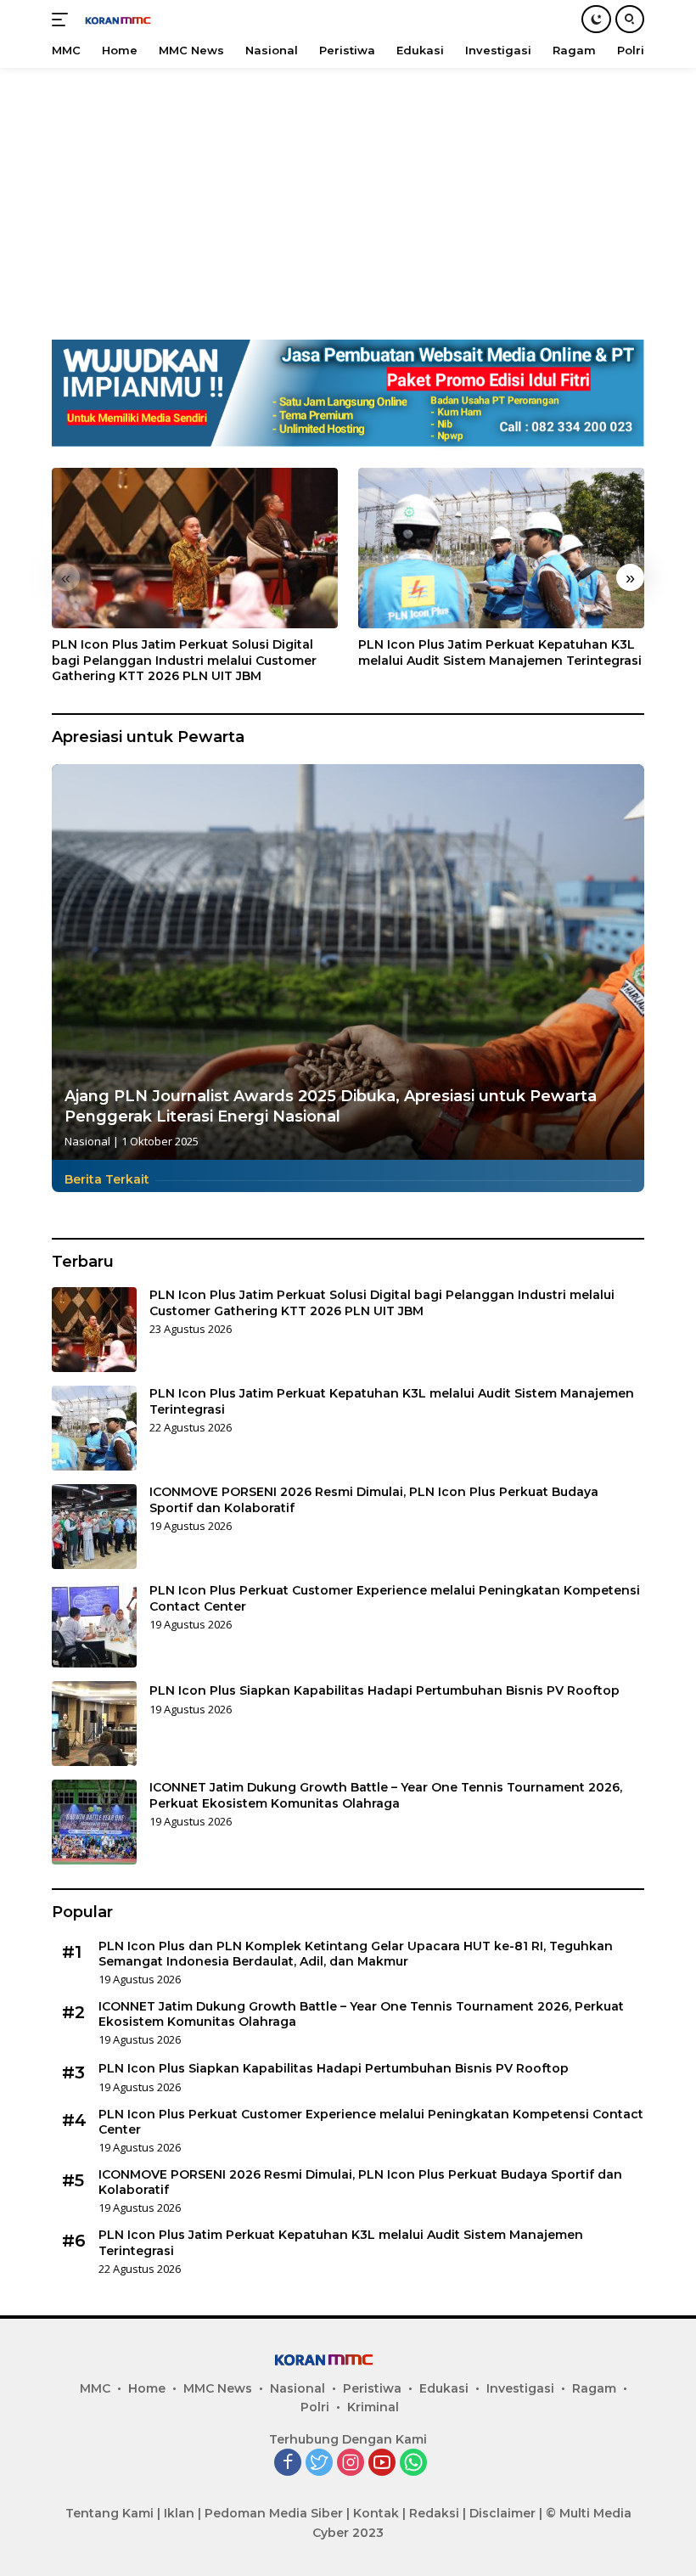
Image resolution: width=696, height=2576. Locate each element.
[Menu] (63, 20)
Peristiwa (372, 2388)
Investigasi (520, 2388)
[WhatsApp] (413, 2464)
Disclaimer (502, 2513)
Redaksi (434, 2513)
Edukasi (444, 2388)
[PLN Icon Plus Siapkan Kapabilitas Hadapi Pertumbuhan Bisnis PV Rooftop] (94, 1724)
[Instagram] (351, 2464)
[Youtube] (382, 2464)
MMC (95, 2388)
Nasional (87, 1141)
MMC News (218, 2388)
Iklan (179, 2513)
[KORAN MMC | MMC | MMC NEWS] (132, 20)
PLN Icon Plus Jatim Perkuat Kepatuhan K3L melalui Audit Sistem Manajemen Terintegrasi (500, 652)
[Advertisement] (348, 195)
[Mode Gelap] (596, 19)
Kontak (376, 2513)
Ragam (594, 2388)
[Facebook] (288, 2464)
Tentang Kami (109, 2513)
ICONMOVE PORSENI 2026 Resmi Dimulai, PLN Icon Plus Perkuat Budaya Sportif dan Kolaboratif (374, 1499)
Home (147, 2388)
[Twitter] (319, 2464)
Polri (315, 2407)
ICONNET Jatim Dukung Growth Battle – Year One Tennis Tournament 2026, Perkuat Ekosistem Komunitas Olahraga (386, 1795)
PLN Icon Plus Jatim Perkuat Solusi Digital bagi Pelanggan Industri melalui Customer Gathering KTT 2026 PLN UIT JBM (184, 660)
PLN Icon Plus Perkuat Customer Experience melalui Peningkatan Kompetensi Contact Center (395, 1598)
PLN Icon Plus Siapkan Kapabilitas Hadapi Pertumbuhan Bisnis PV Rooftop (384, 1690)
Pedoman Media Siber (274, 2513)
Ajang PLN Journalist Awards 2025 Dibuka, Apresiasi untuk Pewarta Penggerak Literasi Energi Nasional (331, 1106)
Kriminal (373, 2407)
